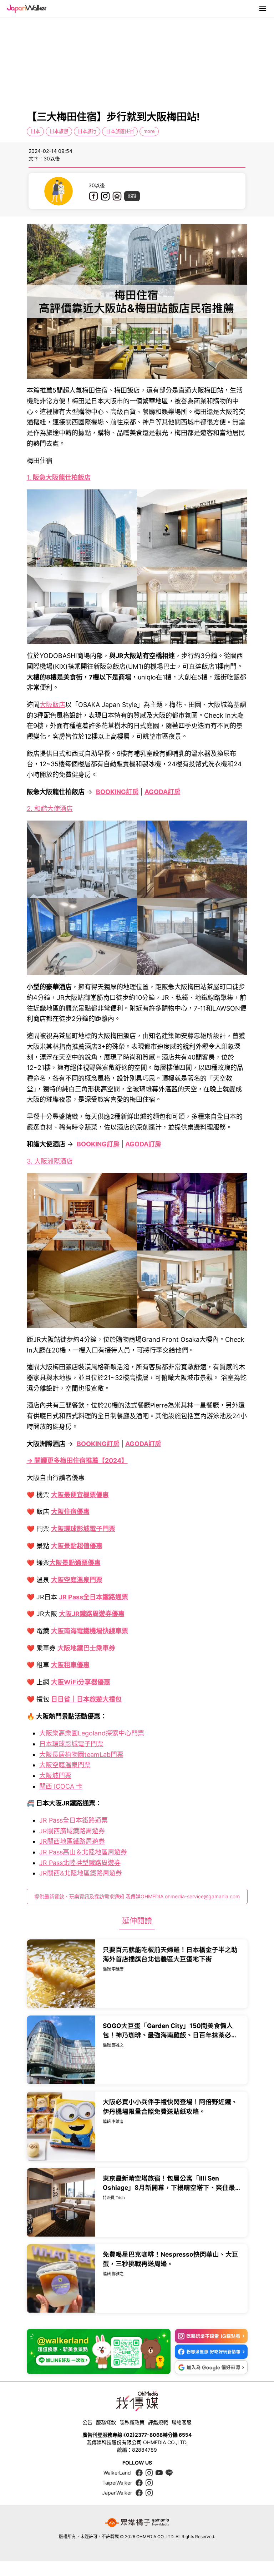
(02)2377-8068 (143, 2435)
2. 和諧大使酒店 (50, 809)
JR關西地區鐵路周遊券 (72, 1841)
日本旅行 (87, 131)
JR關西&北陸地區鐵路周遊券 (81, 1873)
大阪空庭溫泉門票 (65, 1765)
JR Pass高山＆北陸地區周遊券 (83, 1852)
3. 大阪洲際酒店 (50, 1161)
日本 (35, 131)
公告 (87, 2422)
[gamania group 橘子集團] (137, 2523)
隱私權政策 (132, 2422)
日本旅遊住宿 (120, 131)
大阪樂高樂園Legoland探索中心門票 (92, 1733)
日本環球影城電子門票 (71, 1744)
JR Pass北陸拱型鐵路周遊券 (80, 1863)
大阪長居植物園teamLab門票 (81, 1755)
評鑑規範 (158, 2422)
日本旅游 (59, 131)
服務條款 (106, 2422)
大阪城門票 (55, 1776)
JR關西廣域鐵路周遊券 (72, 1831)
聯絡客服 (182, 2422)
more (149, 131)
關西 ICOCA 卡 (61, 1786)
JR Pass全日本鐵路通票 (73, 1820)
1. (59, 477)
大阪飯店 (52, 705)
